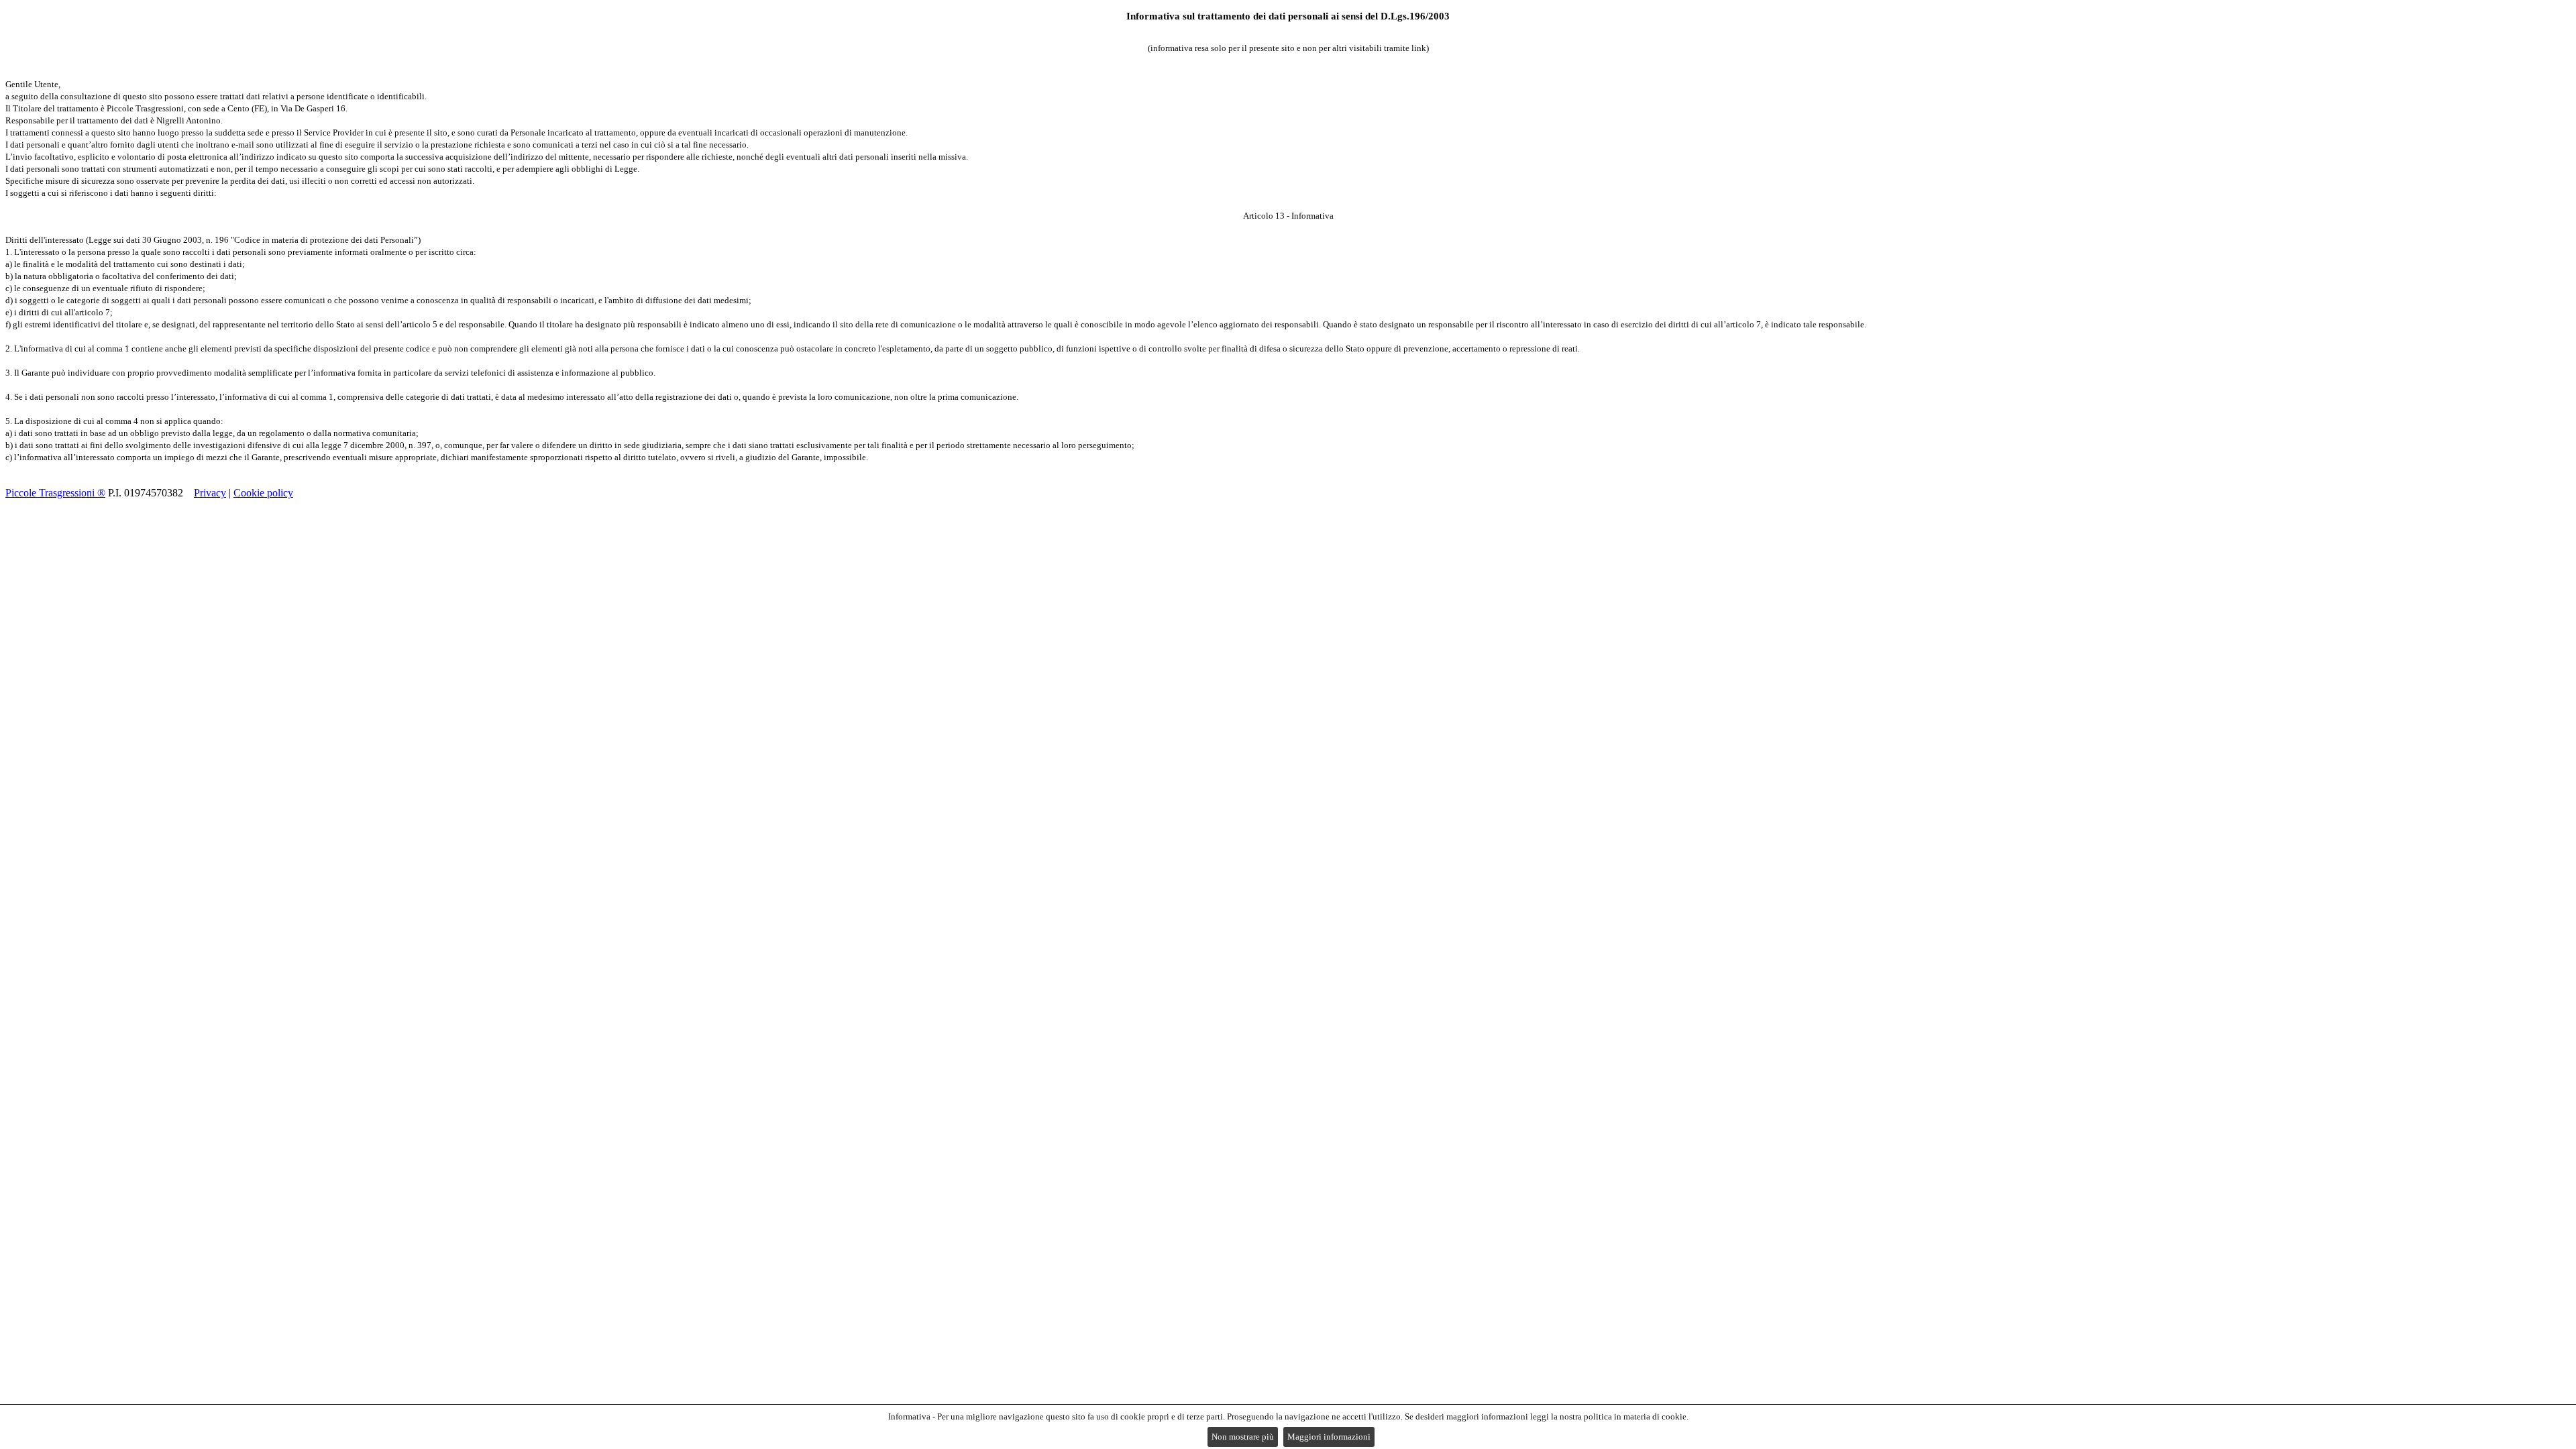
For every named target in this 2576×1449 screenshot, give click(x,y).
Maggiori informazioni (1329, 1437)
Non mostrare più (1243, 1437)
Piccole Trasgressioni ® (55, 493)
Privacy (210, 493)
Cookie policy (263, 493)
